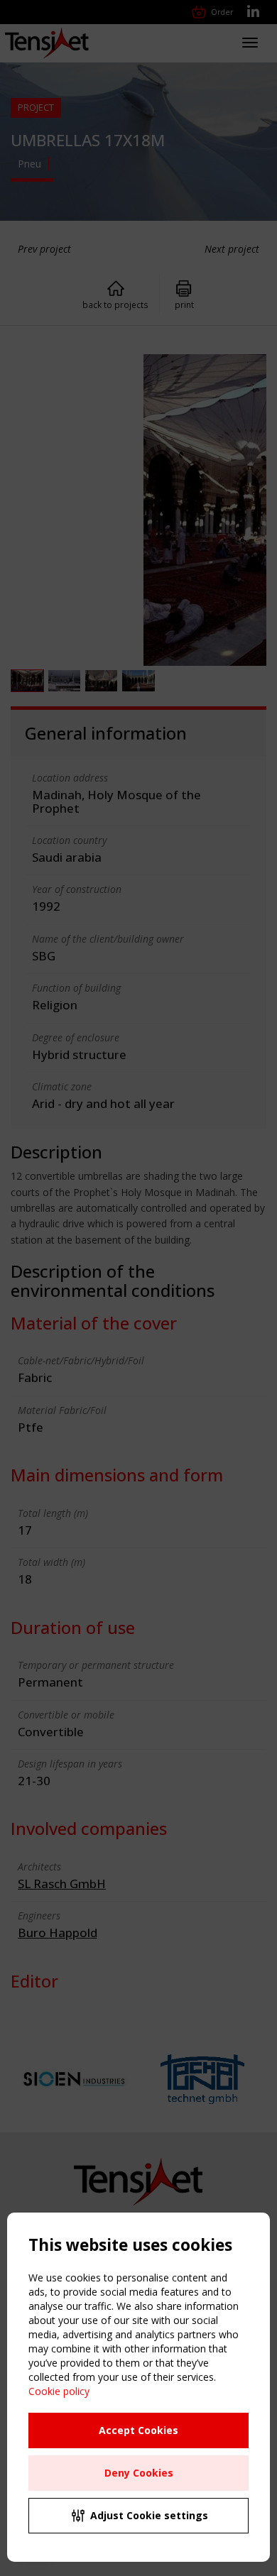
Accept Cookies (138, 2430)
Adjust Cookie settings (149, 2515)
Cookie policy (59, 2391)
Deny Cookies (139, 2473)
